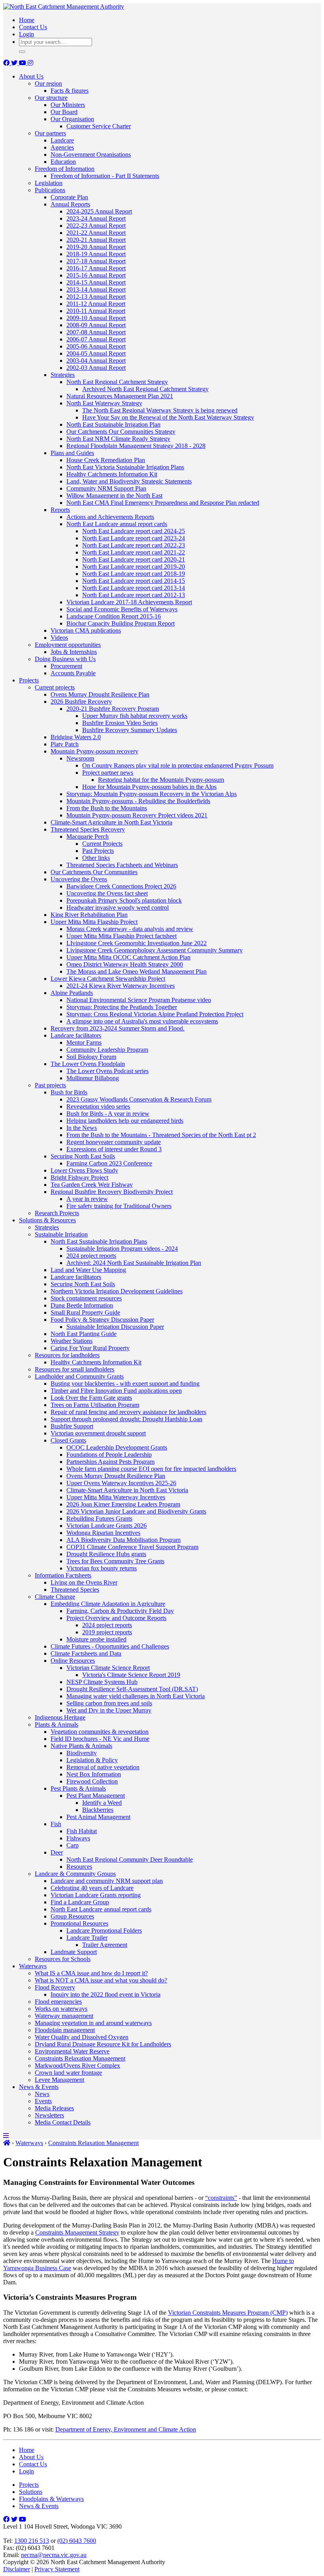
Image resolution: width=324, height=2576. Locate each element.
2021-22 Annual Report (96, 233)
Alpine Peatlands (72, 993)
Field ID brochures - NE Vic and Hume (100, 1739)
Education (63, 162)
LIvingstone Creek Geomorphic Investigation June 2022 (137, 943)
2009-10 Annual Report (96, 318)
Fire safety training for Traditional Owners (119, 1206)
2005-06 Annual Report (96, 346)
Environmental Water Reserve (72, 2051)
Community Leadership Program (107, 1050)
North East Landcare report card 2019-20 (134, 567)
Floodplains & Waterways (51, 2499)
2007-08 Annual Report (96, 332)
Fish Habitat (82, 1831)
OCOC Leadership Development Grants (117, 1447)
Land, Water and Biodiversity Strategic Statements (129, 481)
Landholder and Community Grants (79, 1376)
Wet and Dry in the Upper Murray (109, 1710)
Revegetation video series (98, 1106)
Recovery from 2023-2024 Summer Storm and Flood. (118, 1028)
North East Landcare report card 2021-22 (134, 552)
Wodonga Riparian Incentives (103, 1533)
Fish (56, 1824)
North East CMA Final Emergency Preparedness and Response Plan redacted (163, 503)
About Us (31, 76)
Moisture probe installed (96, 1639)
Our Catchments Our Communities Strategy (121, 432)
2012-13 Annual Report (96, 297)
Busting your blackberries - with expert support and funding (125, 1384)
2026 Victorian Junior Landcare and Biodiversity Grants (136, 1511)
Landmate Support (74, 1952)
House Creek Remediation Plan (106, 460)
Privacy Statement (57, 2569)
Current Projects (102, 844)
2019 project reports (107, 1632)
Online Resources (73, 1661)
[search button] (22, 52)
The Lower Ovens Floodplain (88, 1064)
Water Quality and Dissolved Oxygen (82, 2037)
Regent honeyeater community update (114, 1142)
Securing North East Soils (83, 1156)
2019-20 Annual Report (96, 247)
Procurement (66, 666)
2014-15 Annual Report (96, 282)
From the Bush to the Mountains (107, 808)
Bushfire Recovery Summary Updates (130, 730)
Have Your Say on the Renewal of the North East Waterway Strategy (168, 417)
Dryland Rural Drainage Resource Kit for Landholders (103, 2044)
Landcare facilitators (76, 1035)
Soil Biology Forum (91, 1057)
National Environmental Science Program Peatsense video (139, 1000)
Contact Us (33, 27)
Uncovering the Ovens (79, 879)
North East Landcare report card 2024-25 (134, 531)
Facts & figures (70, 91)
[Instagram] (30, 63)
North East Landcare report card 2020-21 (134, 559)
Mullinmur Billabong (93, 1078)
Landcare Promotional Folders (104, 1931)
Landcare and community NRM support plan (107, 1881)
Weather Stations (72, 1341)
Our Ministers (68, 105)
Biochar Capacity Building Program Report (121, 623)
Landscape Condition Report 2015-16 (114, 616)
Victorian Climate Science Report (108, 1668)
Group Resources (72, 1916)
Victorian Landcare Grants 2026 (106, 1526)
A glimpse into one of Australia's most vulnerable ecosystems (142, 1021)
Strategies (63, 375)
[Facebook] (7, 63)
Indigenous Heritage (60, 1717)
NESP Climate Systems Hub (102, 1682)
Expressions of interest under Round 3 (114, 1149)
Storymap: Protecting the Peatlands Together (122, 1007)
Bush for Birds (69, 1092)
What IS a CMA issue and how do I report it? (91, 1973)
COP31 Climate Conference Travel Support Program (132, 1547)
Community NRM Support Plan (106, 488)
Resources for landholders (67, 1355)
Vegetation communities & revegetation (100, 1732)
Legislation (49, 183)
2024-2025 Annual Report (99, 211)
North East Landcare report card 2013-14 (134, 588)
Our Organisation (72, 119)
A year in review (87, 1199)
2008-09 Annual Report (96, 325)
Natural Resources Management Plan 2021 (120, 396)
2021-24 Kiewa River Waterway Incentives (121, 986)
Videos (59, 638)
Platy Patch (65, 744)
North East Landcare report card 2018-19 (134, 574)
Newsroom (80, 758)
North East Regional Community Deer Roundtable (130, 1859)
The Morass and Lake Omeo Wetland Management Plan (137, 971)
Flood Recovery (55, 1987)
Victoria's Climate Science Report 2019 (131, 1675)
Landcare (62, 140)
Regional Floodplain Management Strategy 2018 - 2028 (136, 446)
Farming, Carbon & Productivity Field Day (120, 1611)
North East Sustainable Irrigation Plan (113, 424)
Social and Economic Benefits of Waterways (122, 609)
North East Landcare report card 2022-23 (134, 545)
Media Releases (54, 2108)
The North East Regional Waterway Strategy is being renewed (160, 410)
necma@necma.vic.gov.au (54, 2555)
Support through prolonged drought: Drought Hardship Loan (126, 1419)
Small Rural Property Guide (85, 1312)
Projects (29, 680)
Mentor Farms (84, 1043)
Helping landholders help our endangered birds (125, 1121)
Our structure (51, 98)
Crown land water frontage (68, 2073)
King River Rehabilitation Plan (89, 915)
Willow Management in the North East (114, 496)
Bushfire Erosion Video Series (120, 723)
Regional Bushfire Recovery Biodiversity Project (112, 1192)
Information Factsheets (63, 1575)
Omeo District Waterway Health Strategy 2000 (125, 964)
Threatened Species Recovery (88, 829)
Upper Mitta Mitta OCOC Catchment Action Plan (128, 957)
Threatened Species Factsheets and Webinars (122, 865)
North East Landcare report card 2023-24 (134, 538)
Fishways (78, 1838)
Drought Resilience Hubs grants (106, 1554)
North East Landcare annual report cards (117, 524)
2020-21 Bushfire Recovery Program (113, 709)
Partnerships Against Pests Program (110, 1462)
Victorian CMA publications (86, 630)
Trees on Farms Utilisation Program (95, 1405)
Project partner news (108, 773)
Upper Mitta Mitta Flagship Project (94, 922)
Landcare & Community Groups (75, 1874)
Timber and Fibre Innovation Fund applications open (116, 1391)
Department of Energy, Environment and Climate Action (126, 2429)
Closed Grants (68, 1440)
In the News (82, 1128)
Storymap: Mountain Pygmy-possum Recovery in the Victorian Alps (152, 794)
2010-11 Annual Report (96, 311)
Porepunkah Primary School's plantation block (124, 900)
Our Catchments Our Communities (94, 872)
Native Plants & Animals (81, 1746)
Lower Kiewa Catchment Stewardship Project (108, 979)
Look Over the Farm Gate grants (91, 1398)
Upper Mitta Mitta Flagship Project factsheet (121, 936)
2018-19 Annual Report (96, 254)
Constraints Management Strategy (77, 2232)
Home (27, 20)
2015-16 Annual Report (96, 275)
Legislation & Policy (92, 1760)
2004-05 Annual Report (96, 353)
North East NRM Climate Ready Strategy (118, 439)
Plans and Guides (72, 453)
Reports (60, 510)
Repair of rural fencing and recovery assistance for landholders (128, 1412)
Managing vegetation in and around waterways (93, 2023)
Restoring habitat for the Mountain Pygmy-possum (161, 780)
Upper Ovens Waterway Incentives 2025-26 (121, 1483)
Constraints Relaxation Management (80, 2058)
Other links (96, 858)
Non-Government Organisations (91, 155)
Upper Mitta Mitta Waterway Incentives (116, 1497)
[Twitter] (15, 63)
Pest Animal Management (98, 1817)
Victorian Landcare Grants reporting (96, 1895)
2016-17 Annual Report (96, 268)
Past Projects (98, 851)
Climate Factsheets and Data (86, 1653)
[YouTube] (23, 63)
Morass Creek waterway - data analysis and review (130, 929)
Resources (79, 1867)
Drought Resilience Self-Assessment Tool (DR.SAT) (132, 1689)
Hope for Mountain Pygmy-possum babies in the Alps (149, 787)
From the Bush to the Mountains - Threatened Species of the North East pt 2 (161, 1135)
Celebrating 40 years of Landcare (92, 1888)
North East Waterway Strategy (104, 403)
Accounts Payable (73, 673)
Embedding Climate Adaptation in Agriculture (108, 1604)
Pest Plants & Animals (78, 1788)
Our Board (64, 112)
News (42, 2094)
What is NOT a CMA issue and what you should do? (101, 1980)
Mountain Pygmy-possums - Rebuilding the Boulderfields (138, 801)
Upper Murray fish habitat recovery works (135, 716)
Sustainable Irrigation (61, 1234)
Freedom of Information (65, 169)
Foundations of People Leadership (109, 1455)
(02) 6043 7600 (77, 2541)
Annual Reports (70, 204)
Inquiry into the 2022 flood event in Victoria (105, 1994)
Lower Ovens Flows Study (84, 1170)
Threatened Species (75, 1590)
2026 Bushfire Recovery (81, 702)
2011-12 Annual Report (96, 304)
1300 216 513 (32, 2541)
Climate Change (55, 1597)
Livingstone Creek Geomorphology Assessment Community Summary (154, 950)
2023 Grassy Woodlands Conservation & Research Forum (139, 1099)
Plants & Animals (57, 1725)
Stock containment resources (86, 1298)
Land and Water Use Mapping (88, 1270)
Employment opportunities (68, 645)
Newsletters (49, 2115)
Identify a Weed (102, 1803)
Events (43, 2101)
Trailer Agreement (105, 1945)
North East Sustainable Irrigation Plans (99, 1241)
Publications (50, 190)
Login (26, 34)
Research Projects (57, 1213)
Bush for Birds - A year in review (108, 1114)
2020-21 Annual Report (96, 240)
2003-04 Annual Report (96, 361)
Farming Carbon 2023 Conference (109, 1163)
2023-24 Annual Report (96, 218)
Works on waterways (61, 2009)
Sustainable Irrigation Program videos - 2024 (122, 1249)
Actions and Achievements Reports (110, 517)
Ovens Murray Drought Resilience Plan (100, 694)
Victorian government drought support (98, 1433)
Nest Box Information (94, 1774)
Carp (73, 1845)
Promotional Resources (79, 1923)
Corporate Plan (69, 197)
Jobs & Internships (74, 652)
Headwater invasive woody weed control (118, 908)
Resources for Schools (63, 1959)
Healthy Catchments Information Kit (112, 474)
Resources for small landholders (74, 1369)
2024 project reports (91, 1256)
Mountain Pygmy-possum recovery (94, 751)
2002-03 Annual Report (96, 368)
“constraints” (221, 2198)
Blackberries (98, 1810)
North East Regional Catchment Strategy (117, 382)
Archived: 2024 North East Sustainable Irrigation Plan (134, 1263)
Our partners (50, 133)
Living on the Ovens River (84, 1582)
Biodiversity (82, 1753)
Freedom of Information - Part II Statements (105, 176)
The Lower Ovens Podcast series (107, 1071)
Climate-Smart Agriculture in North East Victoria (111, 822)
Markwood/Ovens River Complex (77, 2065)
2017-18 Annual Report (96, 261)
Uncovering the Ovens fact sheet (107, 893)
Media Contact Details (63, 2122)
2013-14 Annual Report (96, 289)
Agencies (62, 147)
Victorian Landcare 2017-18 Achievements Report (129, 602)
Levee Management (59, 2080)
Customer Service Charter (99, 126)
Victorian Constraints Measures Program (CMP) (228, 2313)
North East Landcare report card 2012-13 (134, 595)
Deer (57, 1852)
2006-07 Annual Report (96, 339)
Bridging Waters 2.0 (76, 737)
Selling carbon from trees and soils (109, 1703)
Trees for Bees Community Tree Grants (115, 1561)
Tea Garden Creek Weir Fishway (92, 1185)
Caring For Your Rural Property (90, 1348)
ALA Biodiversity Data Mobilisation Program (123, 1540)
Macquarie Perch (88, 836)
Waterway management (64, 2016)
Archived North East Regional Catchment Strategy (145, 389)
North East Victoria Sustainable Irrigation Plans (125, 467)
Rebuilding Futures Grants (99, 1518)
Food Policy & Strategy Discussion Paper (102, 1320)
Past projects (50, 1085)
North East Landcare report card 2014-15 (134, 581)
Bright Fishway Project (79, 1177)
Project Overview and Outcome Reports (116, 1618)
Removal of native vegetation (103, 1767)
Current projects (55, 687)
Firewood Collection (92, 1781)
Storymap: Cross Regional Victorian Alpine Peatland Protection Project (155, 1014)
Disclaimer (17, 2569)
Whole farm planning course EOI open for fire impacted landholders (151, 1469)
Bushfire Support (72, 1426)
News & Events (39, 2087)
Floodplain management (65, 2030)
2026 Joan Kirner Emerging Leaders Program (123, 1504)
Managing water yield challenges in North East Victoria (136, 1696)
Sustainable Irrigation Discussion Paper (115, 1327)
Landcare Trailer (87, 1938)
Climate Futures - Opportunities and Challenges (110, 1646)
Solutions (31, 2492)
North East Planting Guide (84, 1334)
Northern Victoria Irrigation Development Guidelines (117, 1291)
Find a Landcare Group (80, 1902)
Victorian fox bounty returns (102, 1568)
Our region (48, 83)
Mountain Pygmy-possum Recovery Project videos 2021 (137, 815)
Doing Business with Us (65, 659)
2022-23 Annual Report (96, 226)
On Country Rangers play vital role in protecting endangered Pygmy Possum (178, 765)
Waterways (33, 1966)
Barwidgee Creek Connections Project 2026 (121, 886)
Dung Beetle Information (82, 1305)
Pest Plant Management (96, 1796)
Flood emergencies (58, 2002)
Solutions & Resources (47, 1220)
